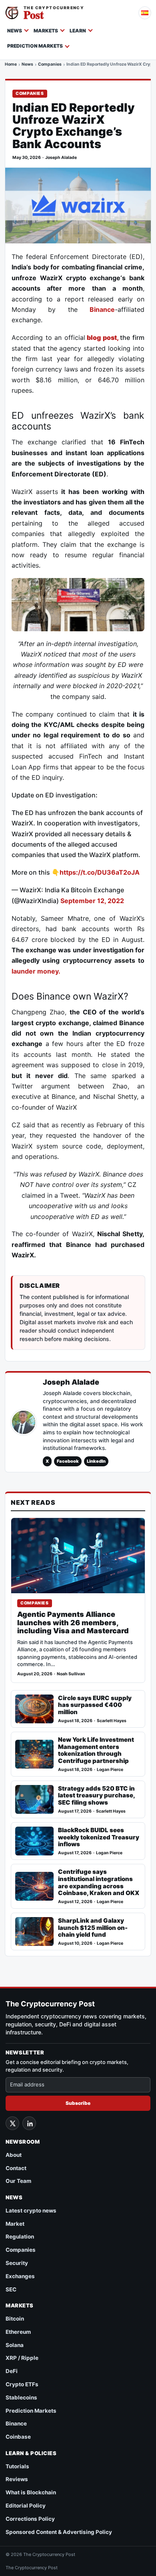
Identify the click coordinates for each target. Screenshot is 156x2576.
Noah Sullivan (71, 1674)
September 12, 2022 (92, 901)
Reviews (17, 2479)
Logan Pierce (110, 1770)
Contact (16, 2168)
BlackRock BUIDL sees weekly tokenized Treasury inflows (99, 1837)
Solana (15, 2345)
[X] (12, 2123)
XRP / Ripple (22, 2358)
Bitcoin (15, 2319)
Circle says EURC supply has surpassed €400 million (95, 1705)
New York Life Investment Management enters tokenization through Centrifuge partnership (96, 1750)
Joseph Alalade (61, 158)
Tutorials (17, 2466)
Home (11, 65)
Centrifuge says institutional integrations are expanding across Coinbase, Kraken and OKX (99, 1882)
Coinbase (18, 2437)
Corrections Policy (30, 2519)
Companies (50, 65)
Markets (46, 31)
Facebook (68, 1461)
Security (17, 2263)
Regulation (20, 2237)
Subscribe (78, 2103)
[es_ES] (145, 13)
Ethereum (18, 2332)
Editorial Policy (26, 2506)
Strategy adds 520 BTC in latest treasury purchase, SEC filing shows (96, 1796)
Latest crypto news (31, 2211)
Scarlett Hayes (112, 1721)
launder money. (36, 971)
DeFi (12, 2371)
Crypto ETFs (22, 2384)
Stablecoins (21, 2397)
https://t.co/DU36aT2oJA (100, 872)
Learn (78, 31)
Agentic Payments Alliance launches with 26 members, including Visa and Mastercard (73, 1623)
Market (15, 2224)
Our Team (18, 2181)
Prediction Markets (35, 46)
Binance (102, 309)
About (14, 2155)
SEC (11, 2289)
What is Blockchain (31, 2492)
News (15, 31)
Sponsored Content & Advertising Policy (59, 2532)
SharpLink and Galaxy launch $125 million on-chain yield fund (93, 1928)
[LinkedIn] (29, 2123)
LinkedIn (96, 1461)
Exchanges (20, 2276)
